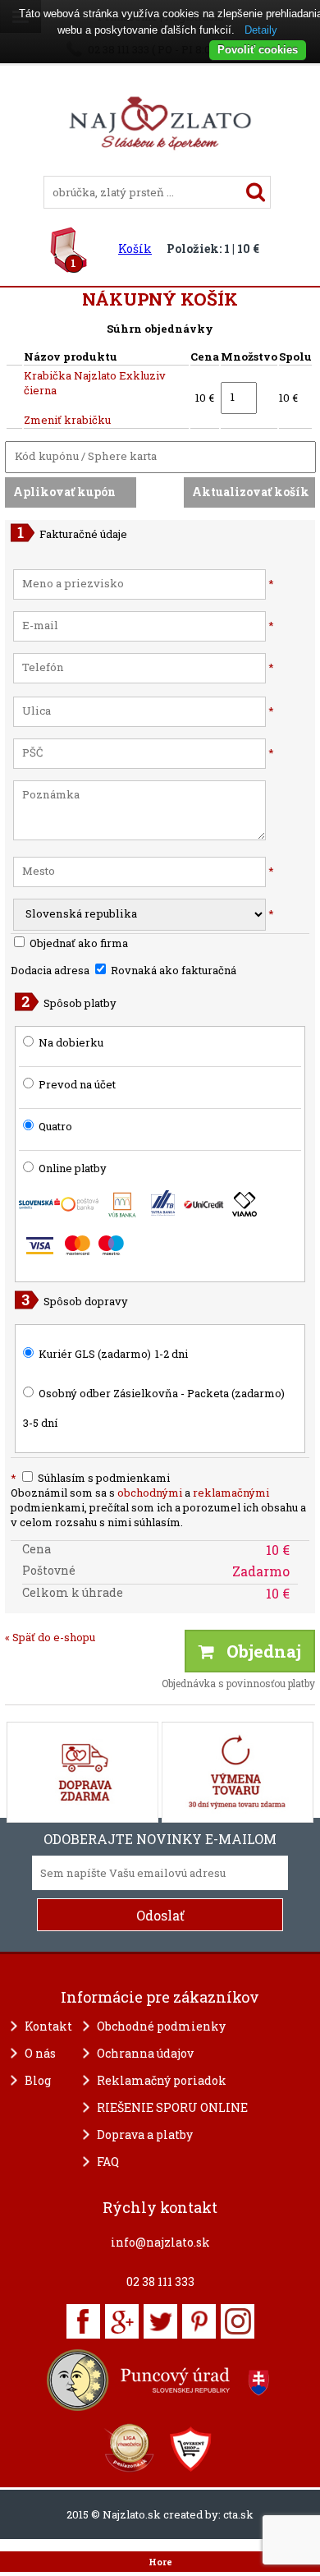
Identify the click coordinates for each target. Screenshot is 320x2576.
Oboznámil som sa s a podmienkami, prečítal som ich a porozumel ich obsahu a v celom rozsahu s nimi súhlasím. (158, 1507)
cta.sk (238, 2514)
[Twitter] (160, 2321)
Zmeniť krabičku (67, 420)
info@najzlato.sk (160, 2242)
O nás (40, 2053)
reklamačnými (231, 1493)
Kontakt (48, 2026)
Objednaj (258, 1651)
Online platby (71, 1168)
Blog (38, 2080)
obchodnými (150, 1493)
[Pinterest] (199, 2321)
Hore (160, 2562)
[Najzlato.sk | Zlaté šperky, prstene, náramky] (160, 168)
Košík (135, 248)
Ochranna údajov (145, 2053)
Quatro (55, 1126)
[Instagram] (238, 2321)
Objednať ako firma (78, 943)
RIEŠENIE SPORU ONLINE (172, 2107)
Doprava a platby (145, 2134)
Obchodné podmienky (161, 2026)
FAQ (108, 2162)
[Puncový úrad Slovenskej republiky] (160, 2380)
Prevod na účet (77, 1084)
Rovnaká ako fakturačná (172, 970)
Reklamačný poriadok (162, 2080)
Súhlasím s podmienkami (90, 1478)
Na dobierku (71, 1042)
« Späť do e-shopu (50, 1637)
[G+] (122, 2321)
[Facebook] (83, 2321)
